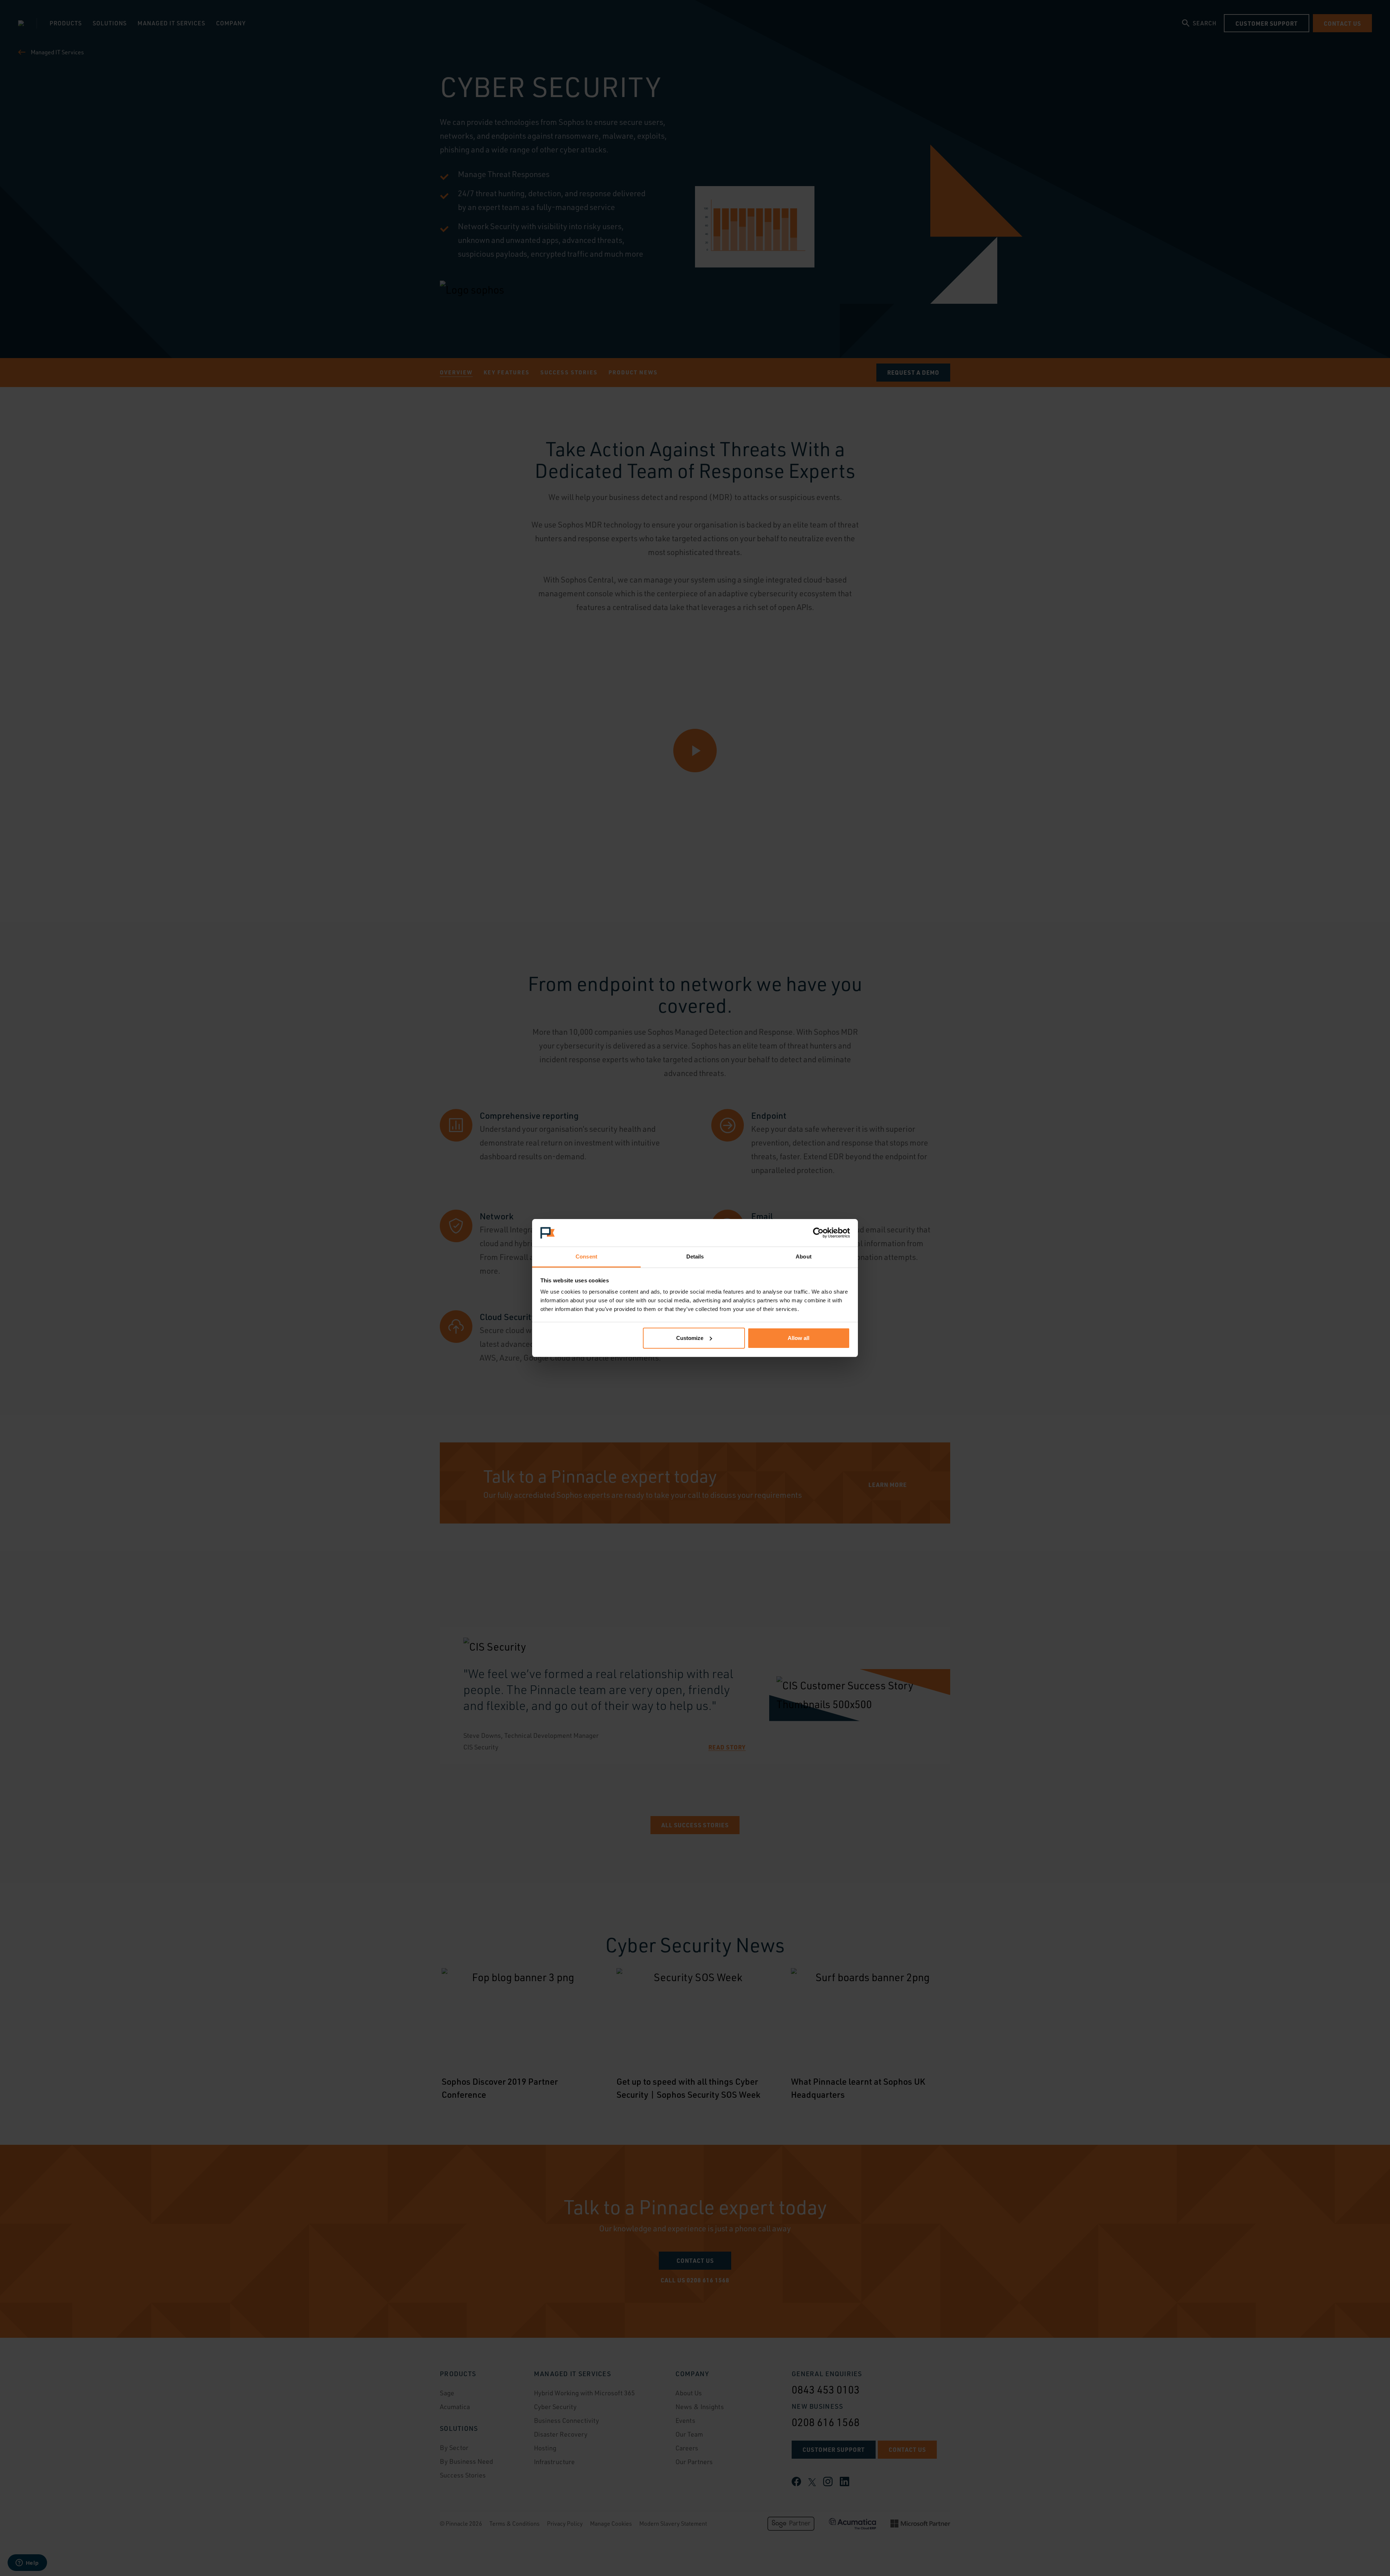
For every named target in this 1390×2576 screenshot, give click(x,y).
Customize (690, 1338)
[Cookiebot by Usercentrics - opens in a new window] (818, 1233)
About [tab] (804, 1257)
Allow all (799, 1338)
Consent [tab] (586, 1257)
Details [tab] (695, 1257)
